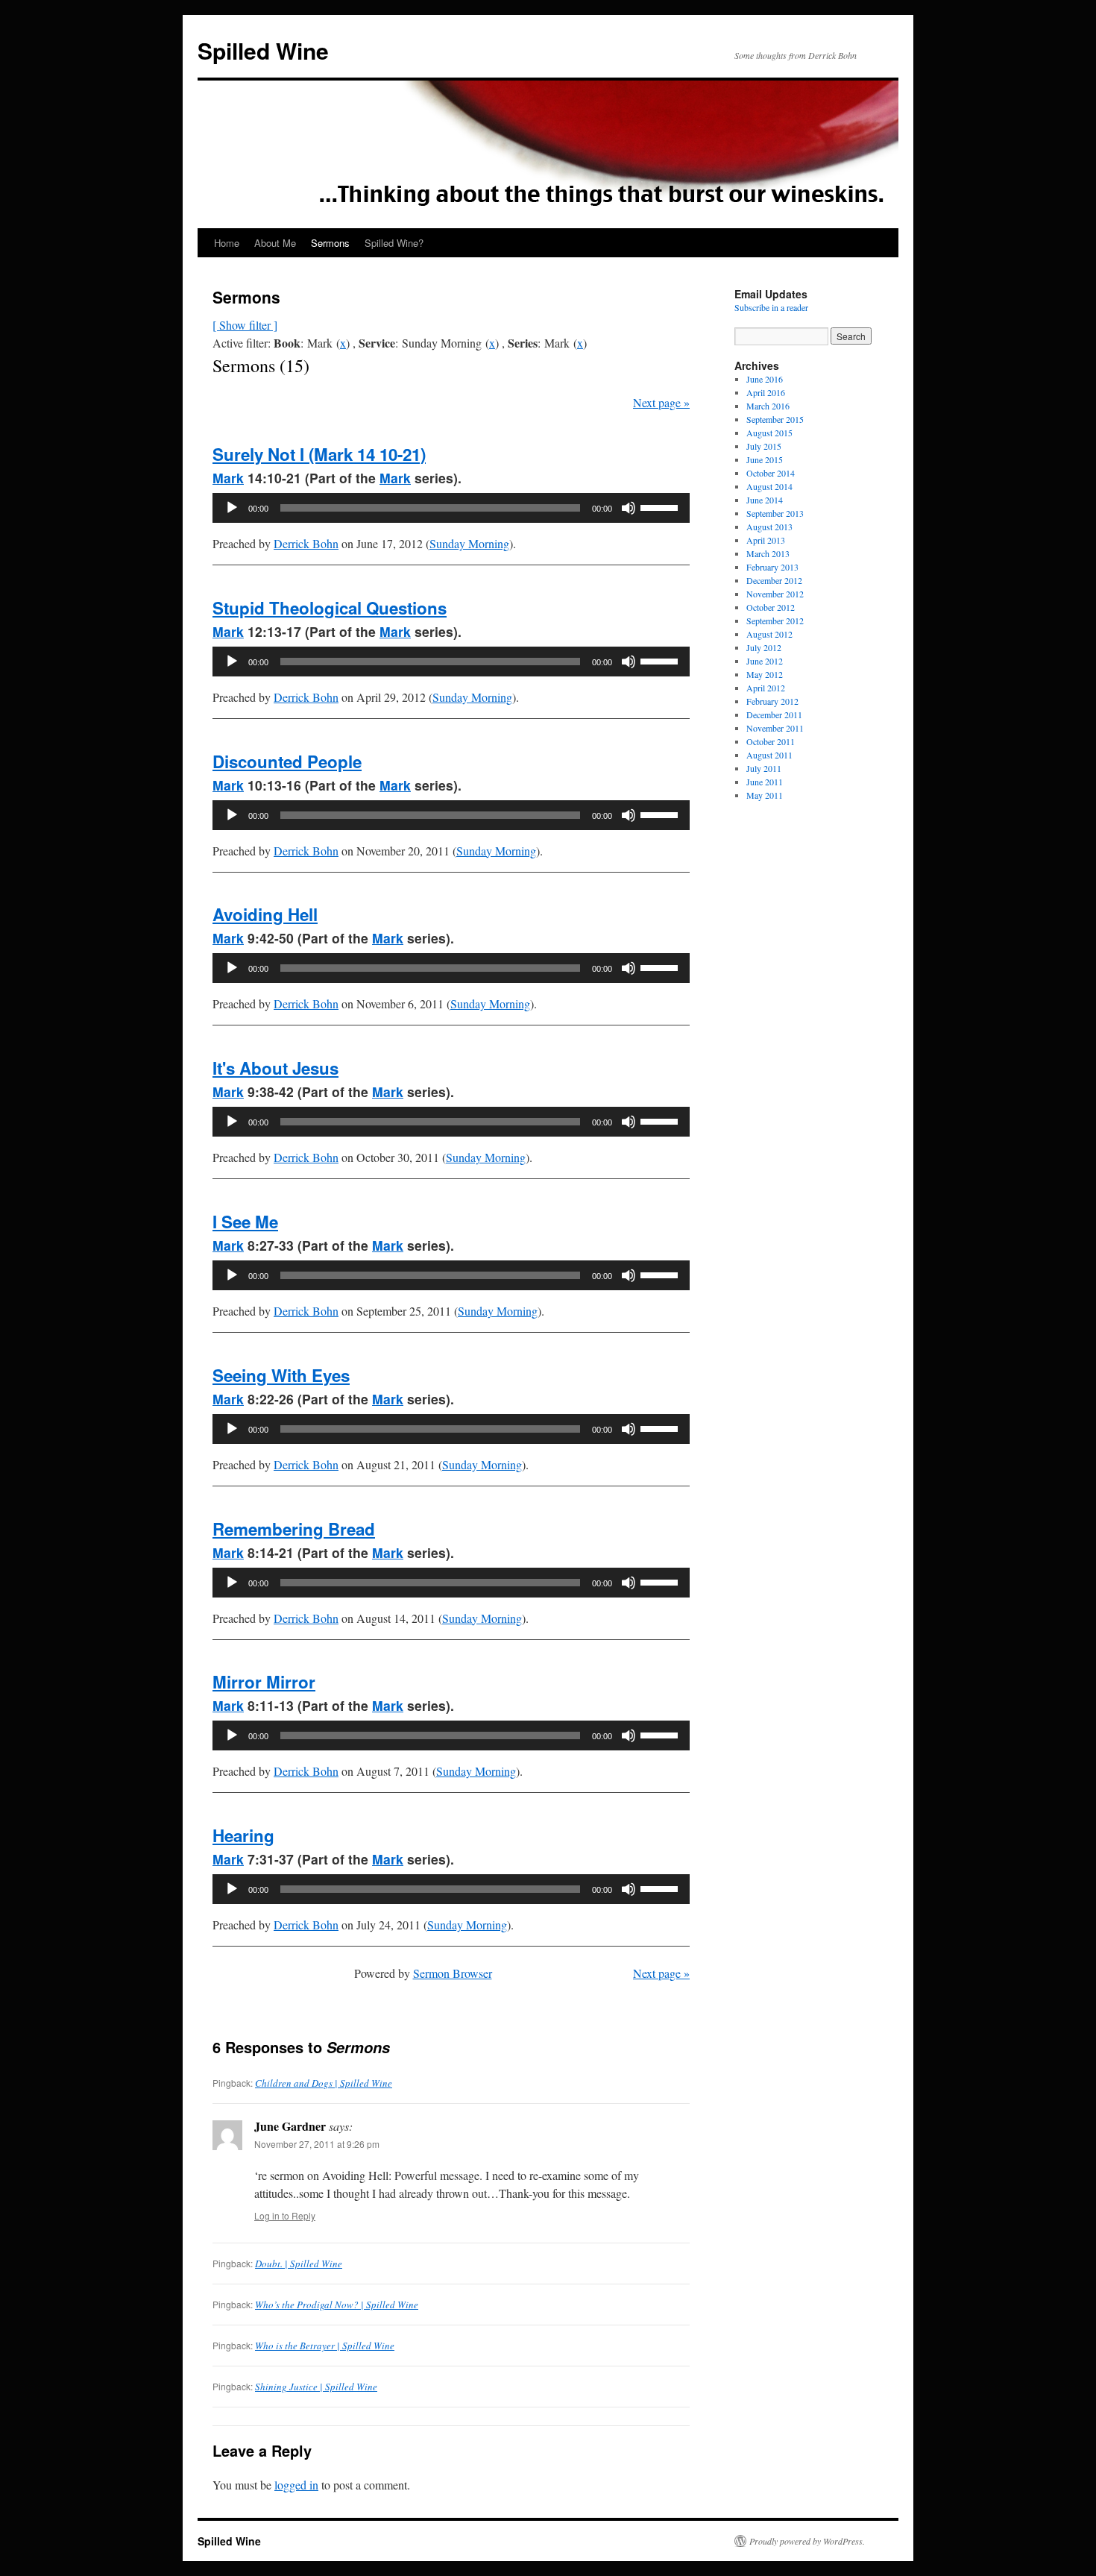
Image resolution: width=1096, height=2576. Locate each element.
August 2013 (769, 527)
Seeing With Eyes (281, 1375)
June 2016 (765, 379)
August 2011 (769, 755)
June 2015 (765, 459)
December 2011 (774, 714)
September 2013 (775, 513)
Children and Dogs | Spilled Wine (324, 2083)
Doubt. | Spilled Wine (299, 2264)
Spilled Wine (263, 50)
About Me (275, 243)
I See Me (245, 1222)
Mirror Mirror (264, 1682)
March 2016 (768, 406)
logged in (296, 2485)
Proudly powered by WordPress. (807, 2541)
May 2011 (765, 795)
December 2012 (774, 580)
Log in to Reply (285, 2215)
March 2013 (768, 553)
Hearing (243, 1835)
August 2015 (769, 433)
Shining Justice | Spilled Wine (316, 2387)
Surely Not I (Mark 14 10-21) (319, 454)
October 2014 (771, 473)
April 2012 (766, 688)
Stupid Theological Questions (330, 608)
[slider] (661, 506)
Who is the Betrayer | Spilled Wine (325, 2346)
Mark (228, 478)
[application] (451, 508)
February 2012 (772, 701)
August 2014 (769, 486)
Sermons (330, 243)
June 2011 (765, 782)
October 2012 (771, 607)
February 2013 (772, 567)
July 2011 (764, 768)
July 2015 (764, 446)
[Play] (232, 508)
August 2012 (769, 634)
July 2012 (764, 647)
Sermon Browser (453, 1973)
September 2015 (775, 419)
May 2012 (765, 674)
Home (227, 243)
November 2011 (775, 728)
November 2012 (775, 594)
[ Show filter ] (245, 325)
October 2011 (771, 741)
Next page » (661, 402)
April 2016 (766, 392)
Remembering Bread (294, 1529)
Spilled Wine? (394, 243)
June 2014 (765, 500)
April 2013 (766, 540)
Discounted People (287, 761)
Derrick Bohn (306, 543)
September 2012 (775, 621)
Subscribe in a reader (771, 307)
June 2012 (765, 661)
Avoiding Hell (265, 914)
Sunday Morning (469, 543)
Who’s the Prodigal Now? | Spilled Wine (337, 2305)
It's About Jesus (275, 1068)
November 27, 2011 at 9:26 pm (317, 2144)
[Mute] (629, 508)
